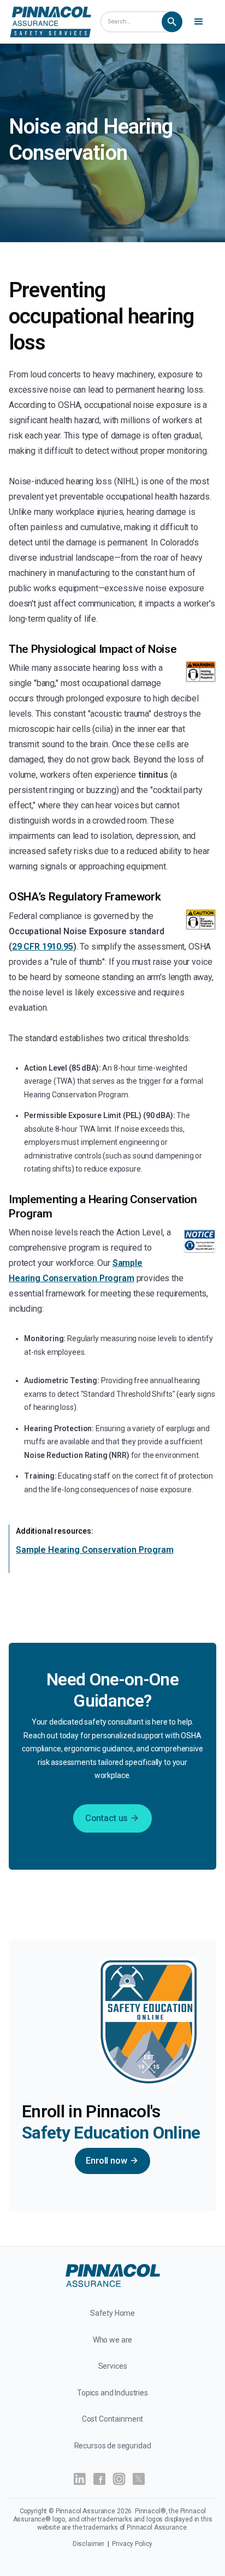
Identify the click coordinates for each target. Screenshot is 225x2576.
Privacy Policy (132, 2544)
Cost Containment (113, 2419)
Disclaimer (89, 2544)
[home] (51, 22)
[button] (200, 22)
